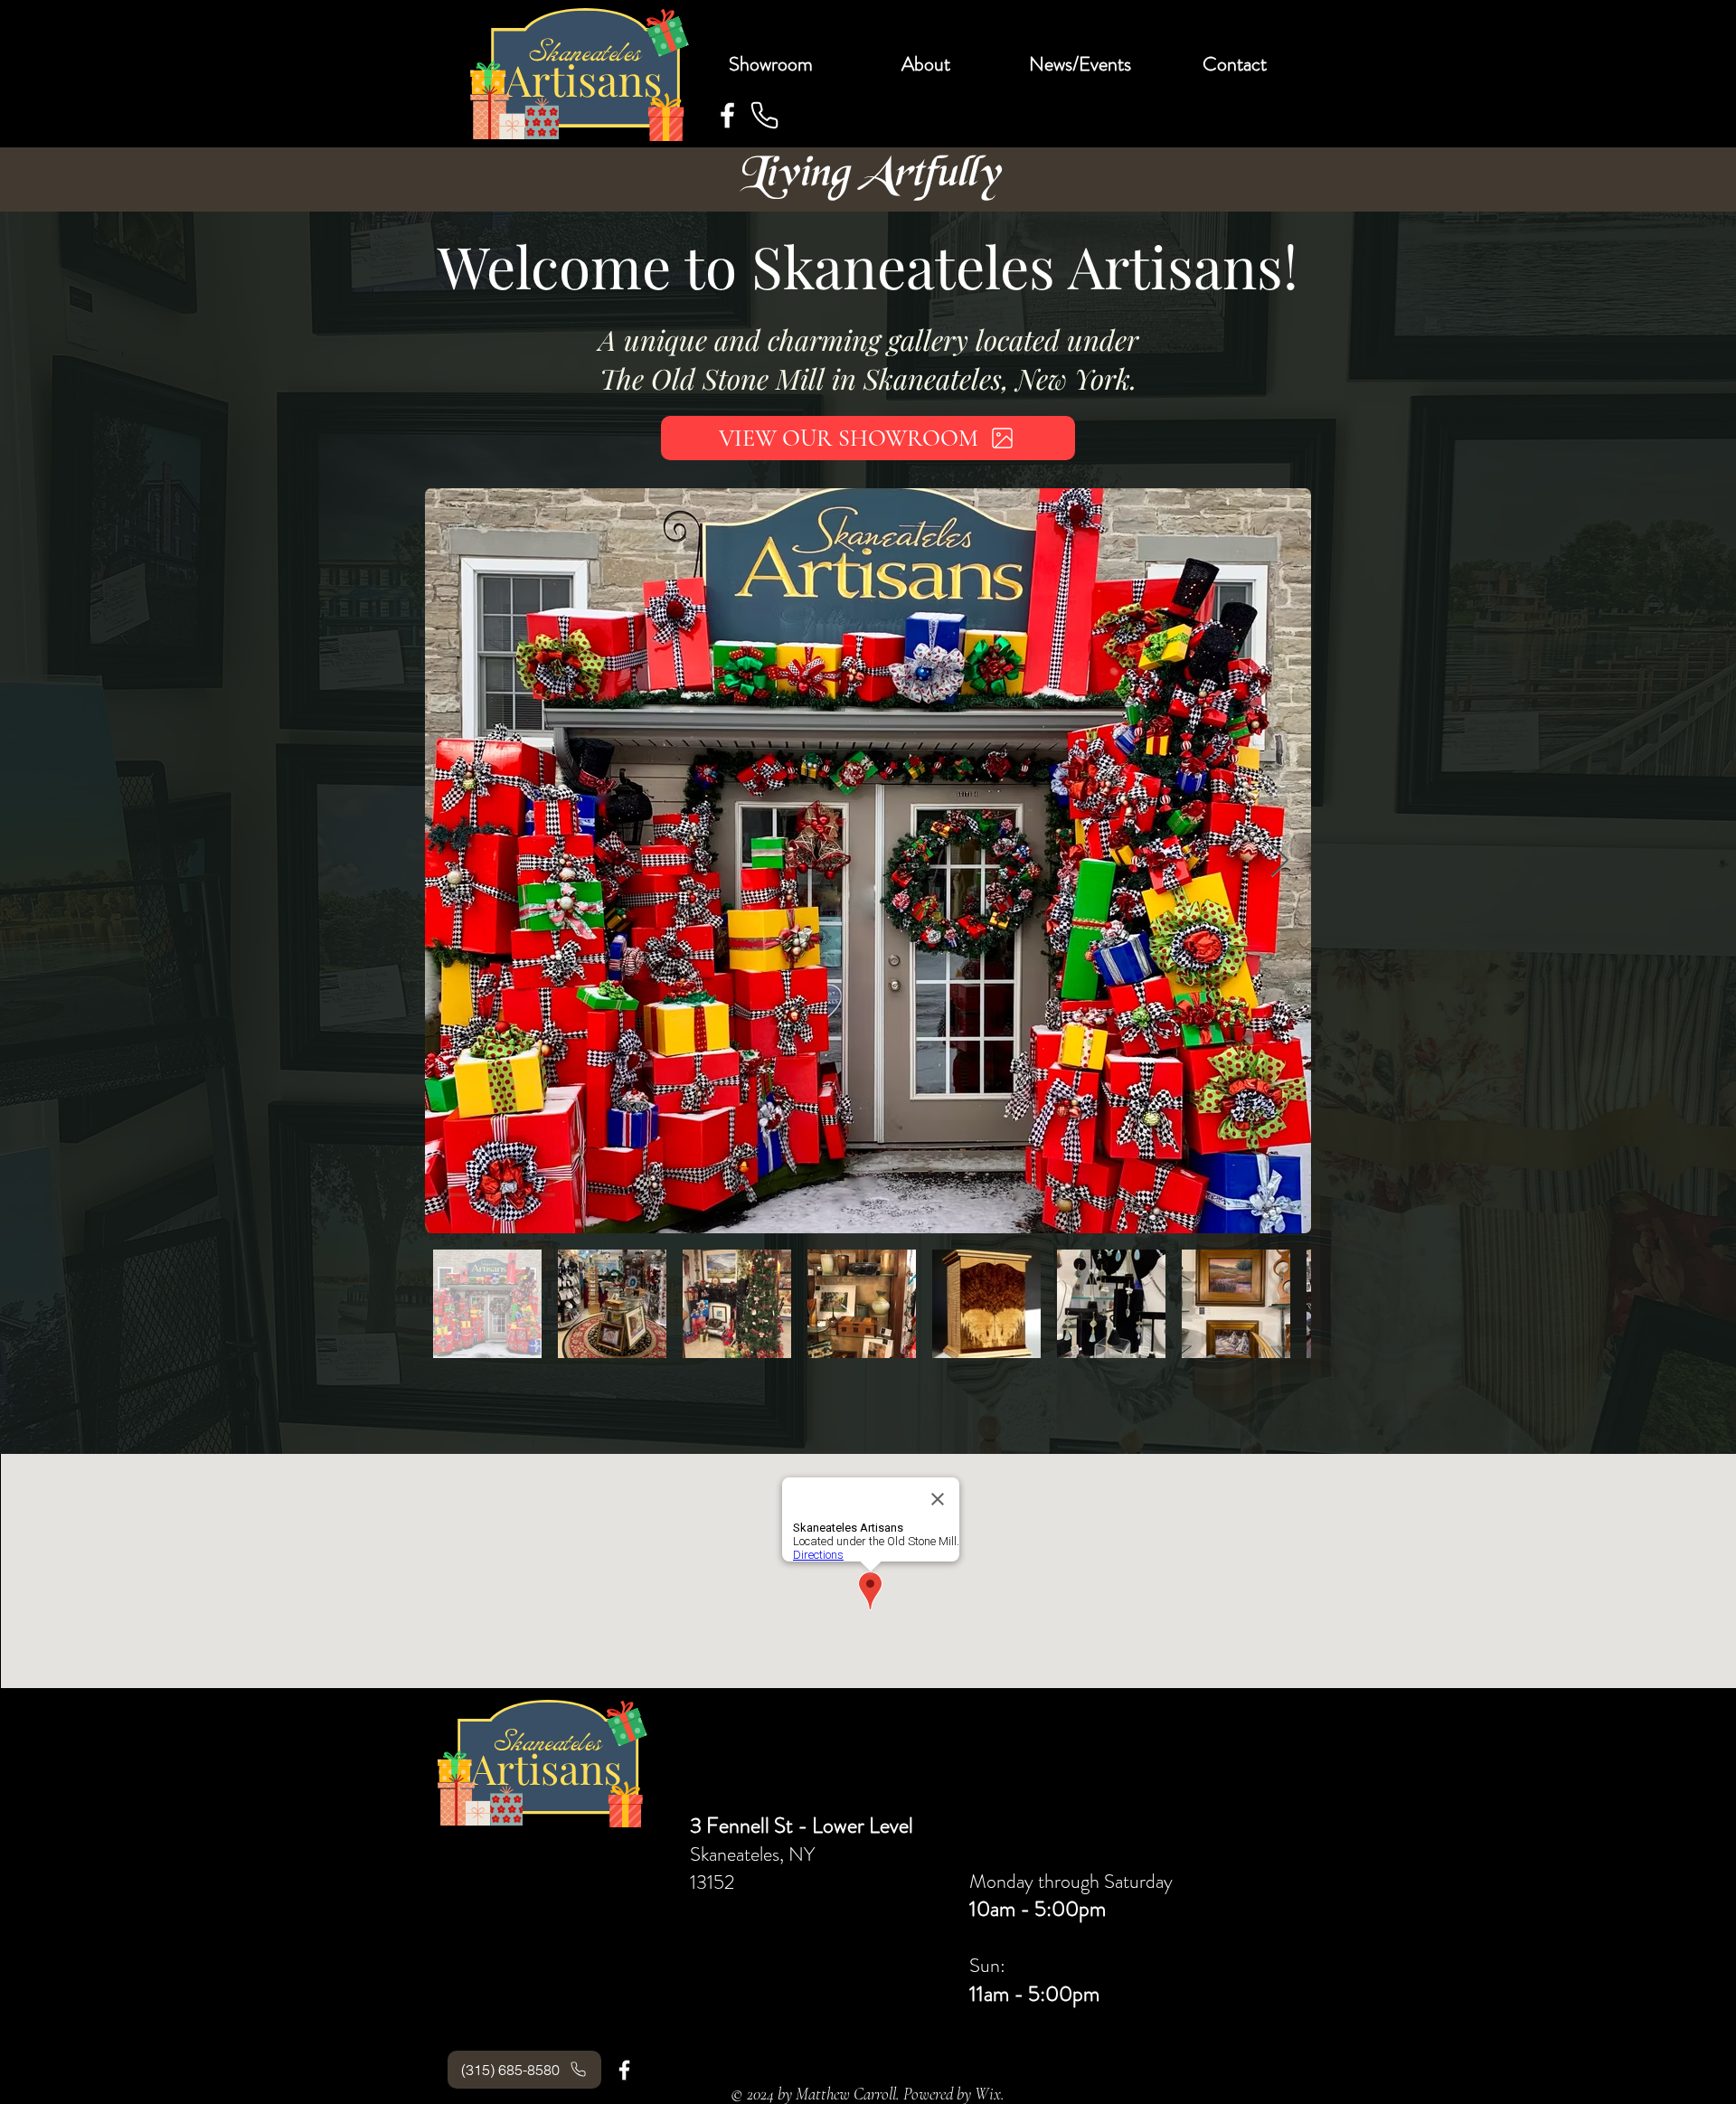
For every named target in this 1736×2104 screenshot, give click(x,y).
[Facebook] (727, 115)
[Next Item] (1280, 861)
